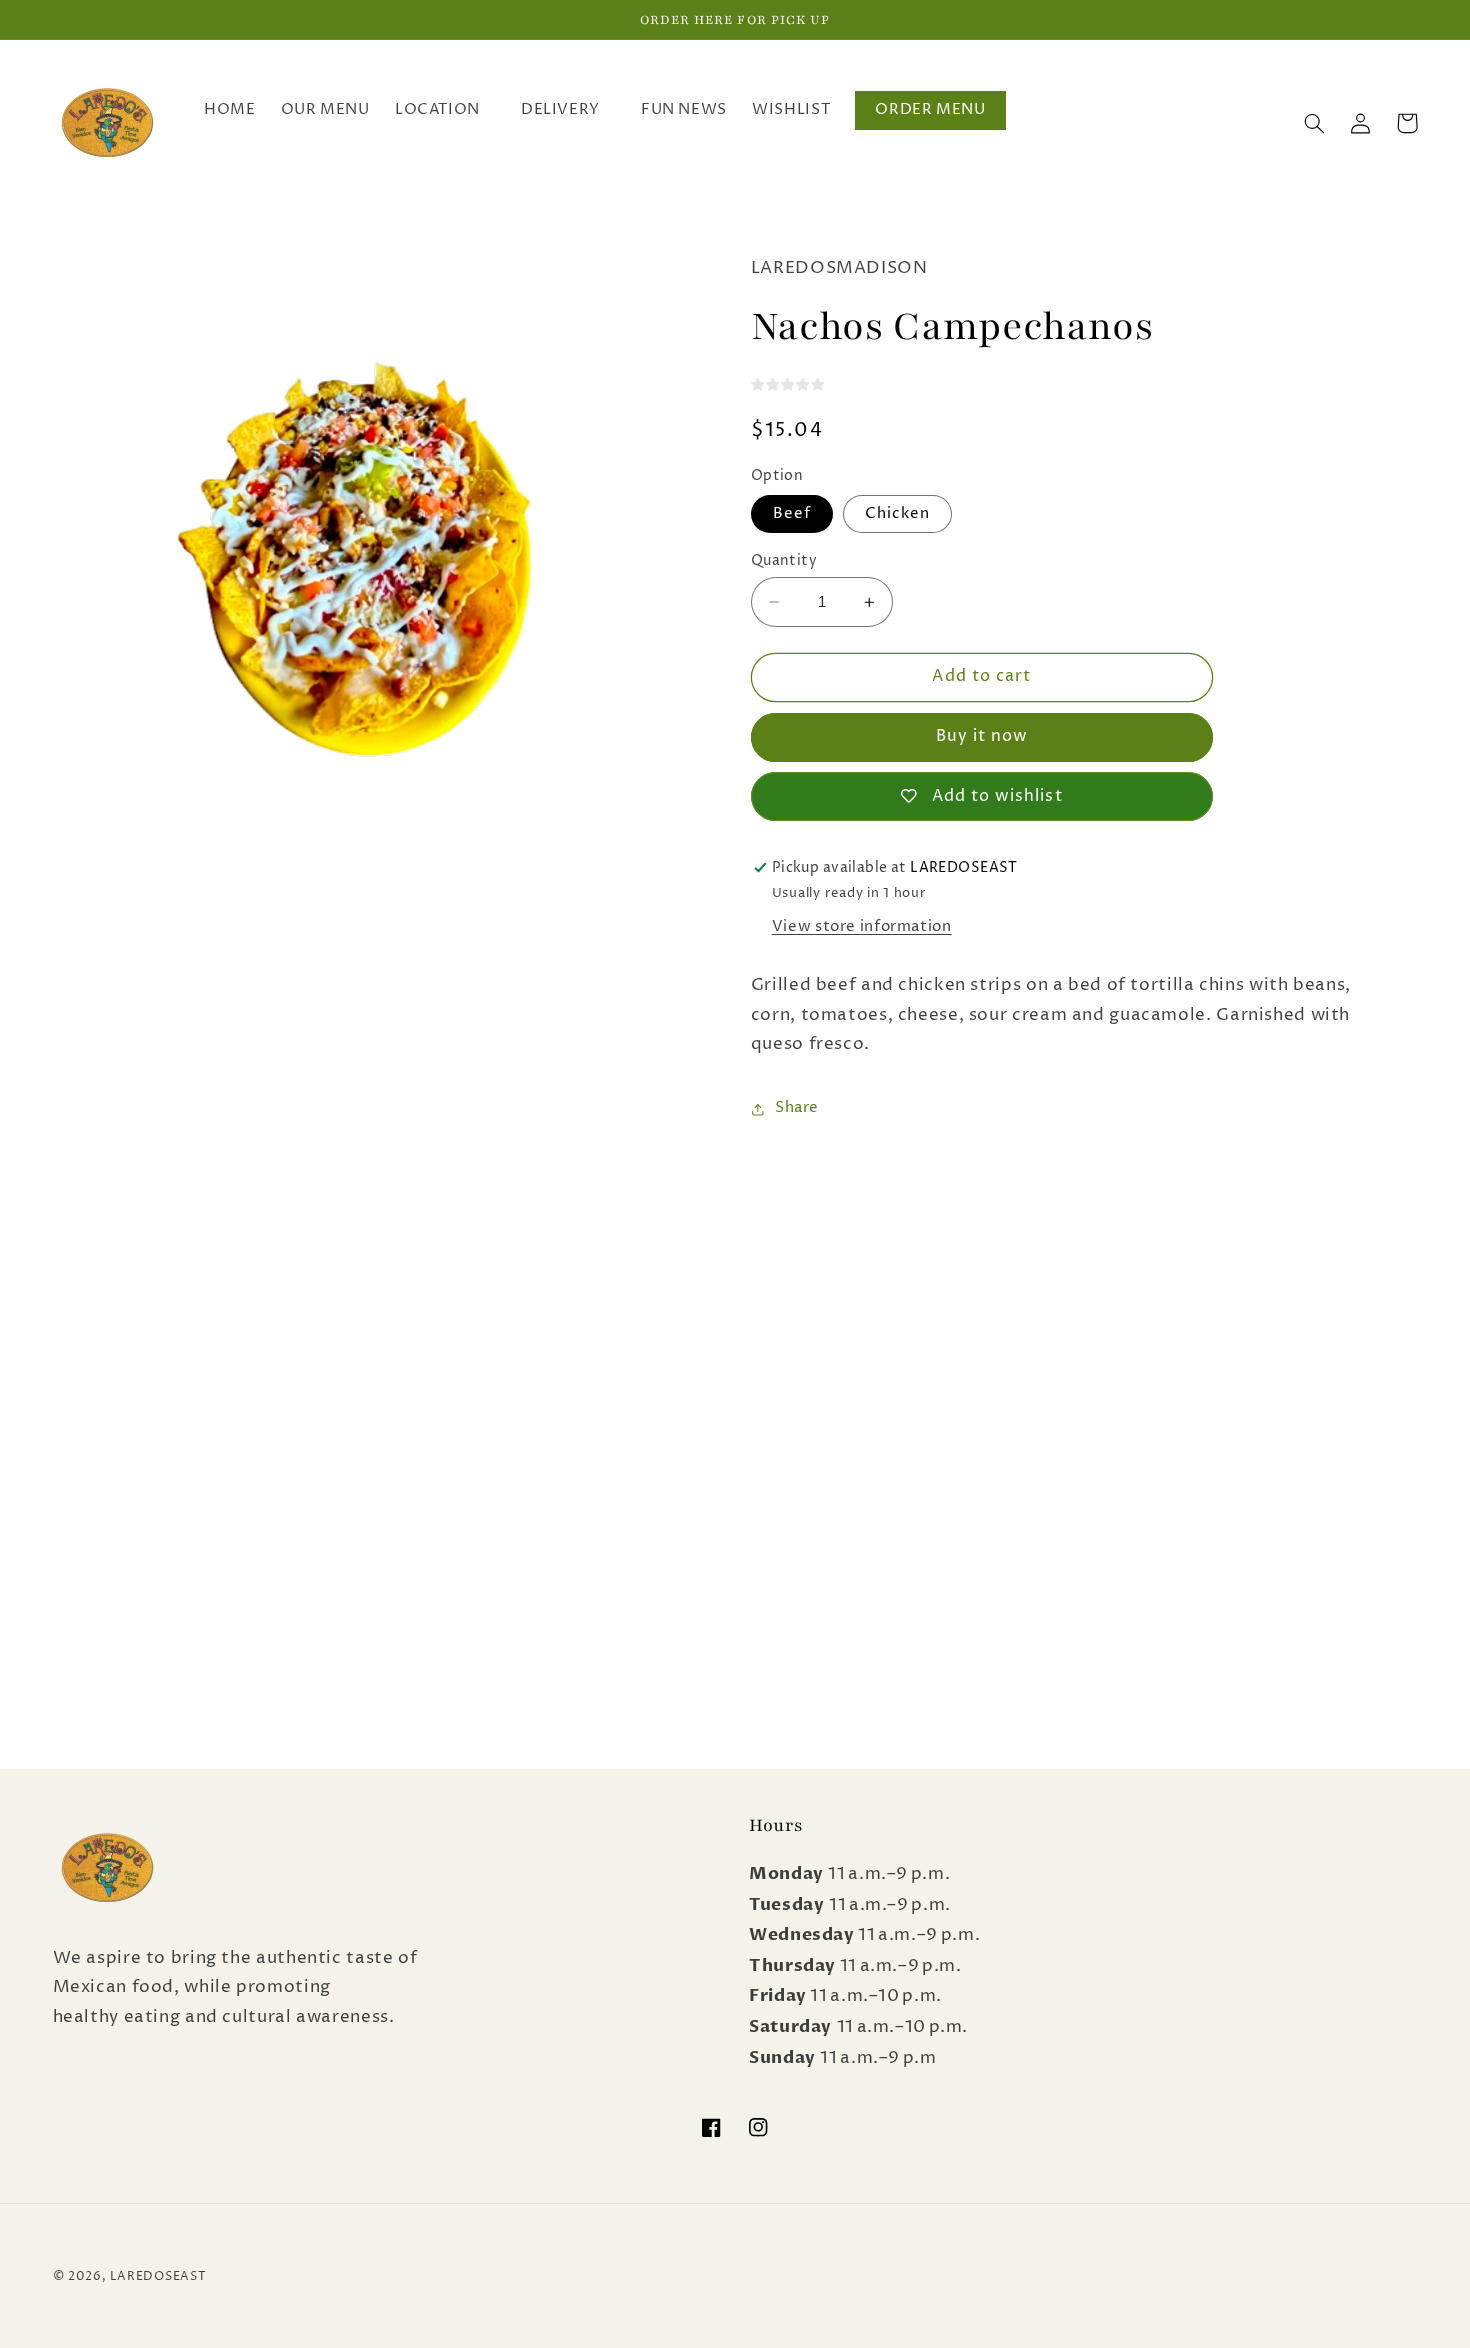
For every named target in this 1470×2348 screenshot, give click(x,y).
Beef (792, 514)
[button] (445, 111)
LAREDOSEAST (158, 2277)
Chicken (897, 514)
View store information (862, 927)
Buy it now (982, 737)
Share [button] (797, 1109)
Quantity (784, 561)
